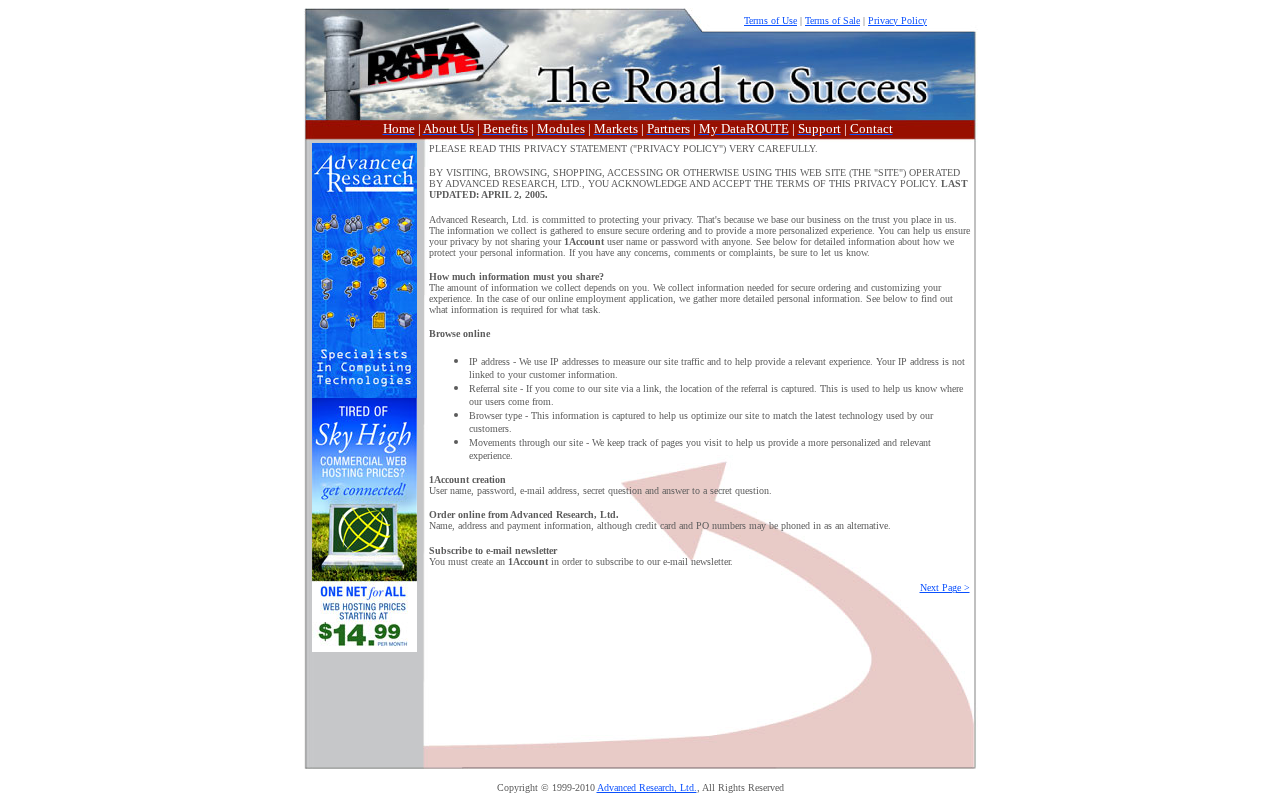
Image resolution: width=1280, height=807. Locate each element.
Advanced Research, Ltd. (647, 787)
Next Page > (945, 587)
